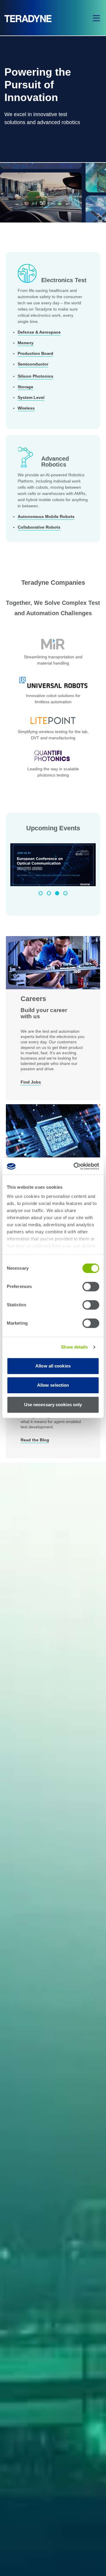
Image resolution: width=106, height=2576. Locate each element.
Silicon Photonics (35, 376)
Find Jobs (31, 1082)
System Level (31, 397)
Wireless (26, 408)
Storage (25, 387)
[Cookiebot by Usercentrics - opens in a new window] (75, 1166)
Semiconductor (33, 364)
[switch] (91, 1287)
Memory (26, 343)
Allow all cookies (53, 1366)
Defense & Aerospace (39, 332)
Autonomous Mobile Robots (46, 517)
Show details (74, 1347)
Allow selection (53, 1385)
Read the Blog (35, 1440)
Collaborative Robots (39, 527)
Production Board (35, 353)
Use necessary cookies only (53, 1405)
